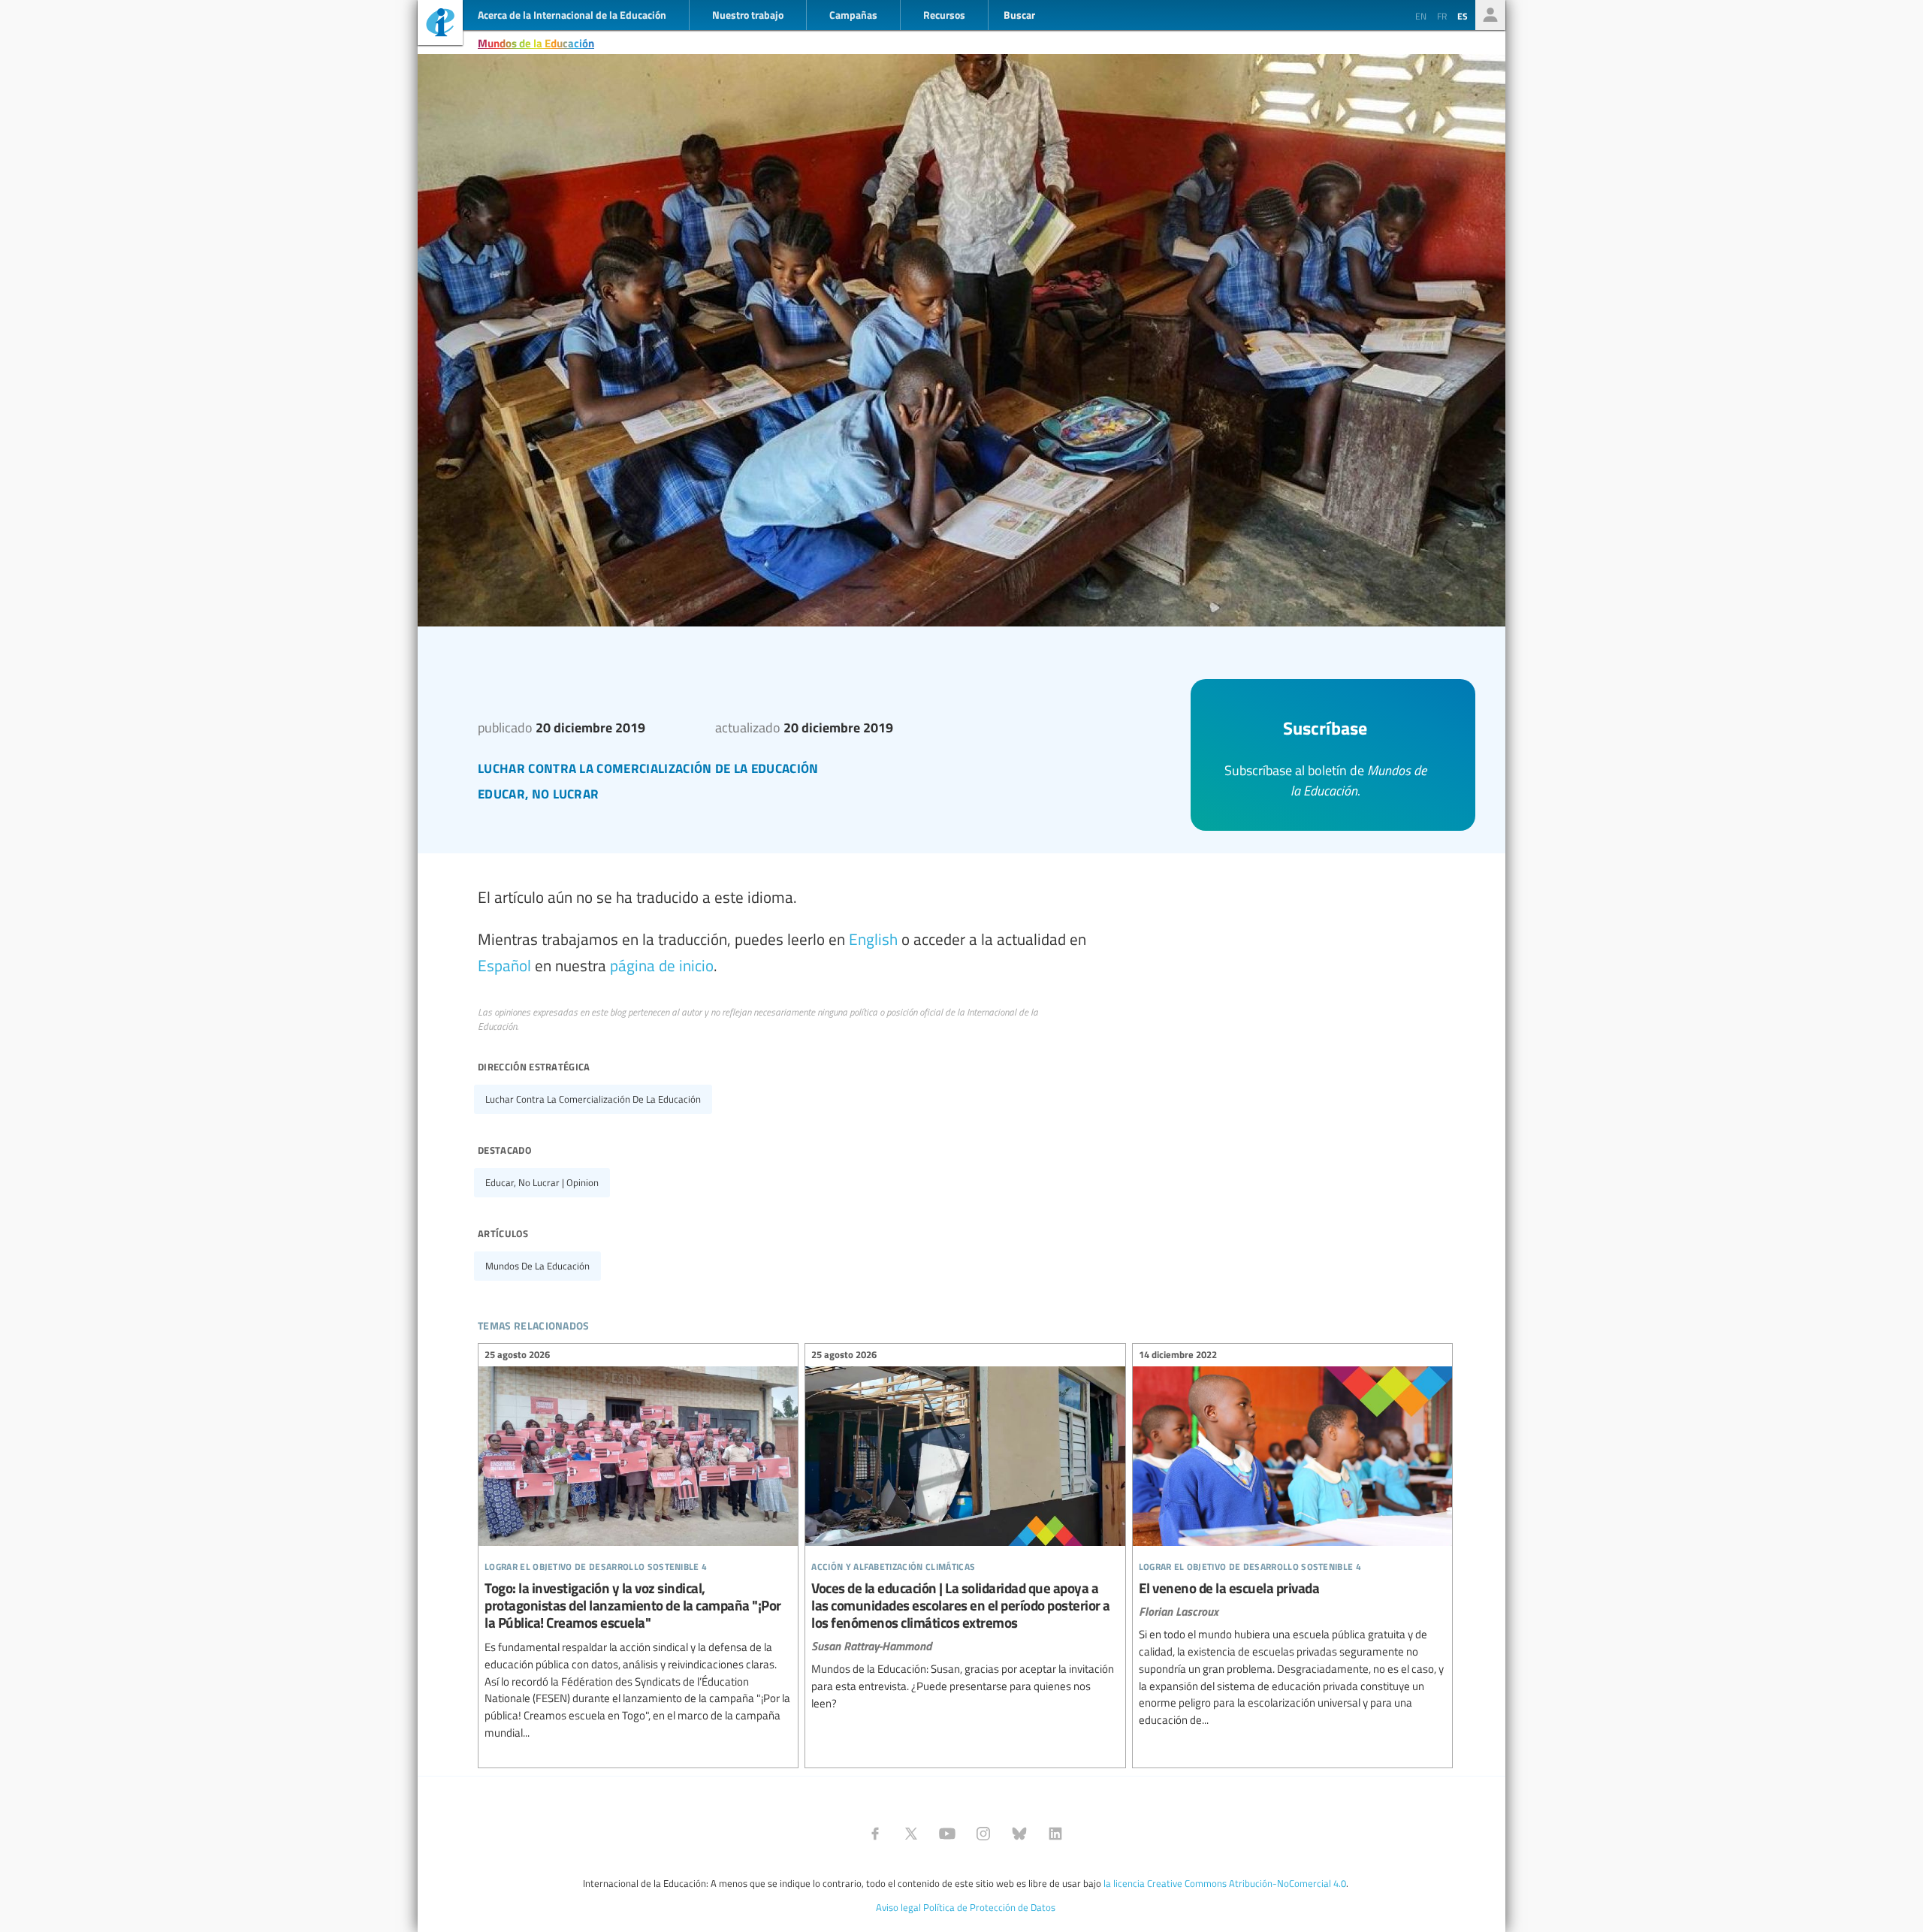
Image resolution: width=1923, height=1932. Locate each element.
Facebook (875, 1834)
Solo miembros (1490, 15)
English (873, 939)
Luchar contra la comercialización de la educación (593, 1099)
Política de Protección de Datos (989, 1907)
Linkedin (1055, 1834)
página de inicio (662, 965)
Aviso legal (898, 1907)
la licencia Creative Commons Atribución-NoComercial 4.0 (1225, 1883)
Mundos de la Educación (536, 43)
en (1421, 16)
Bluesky (1019, 1834)
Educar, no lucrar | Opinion (542, 1182)
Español (504, 965)
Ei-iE (440, 24)
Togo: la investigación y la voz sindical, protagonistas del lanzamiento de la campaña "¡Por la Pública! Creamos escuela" (638, 1546)
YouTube (947, 1834)
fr (1442, 16)
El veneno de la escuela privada (1292, 1540)
